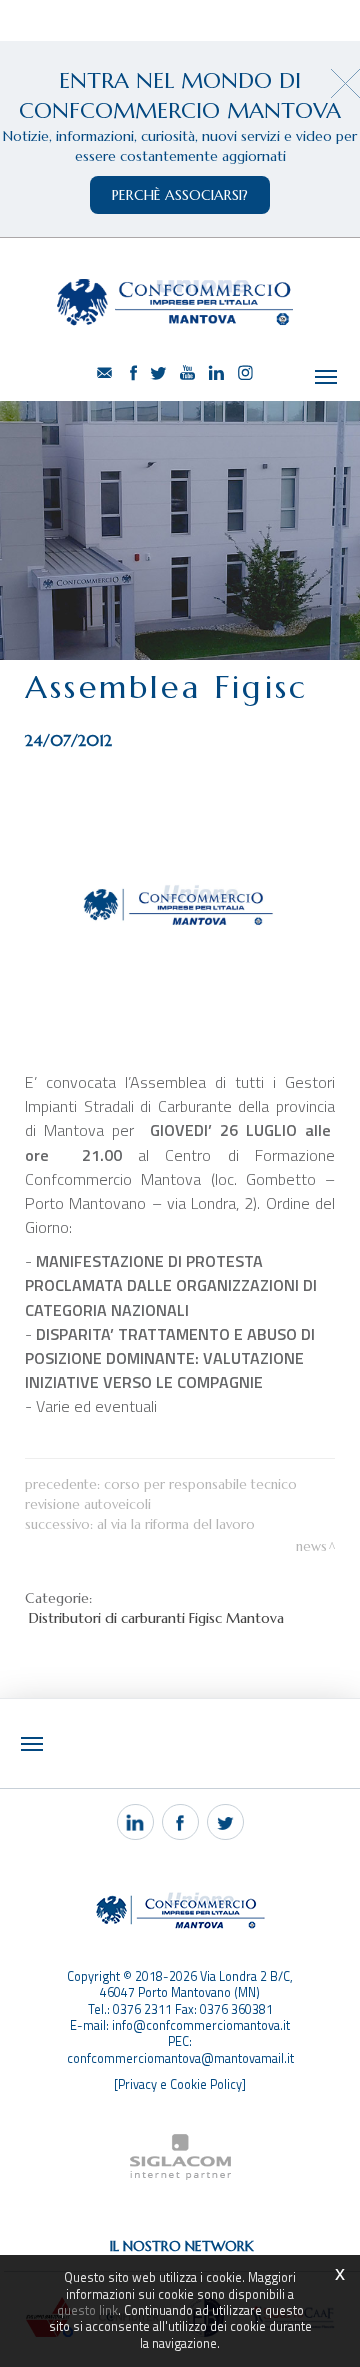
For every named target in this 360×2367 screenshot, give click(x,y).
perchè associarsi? (180, 195)
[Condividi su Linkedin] (135, 1822)
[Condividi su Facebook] (180, 1822)
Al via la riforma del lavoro (176, 1524)
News (311, 1546)
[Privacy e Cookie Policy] (180, 2084)
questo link (87, 2310)
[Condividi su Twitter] (225, 1822)
